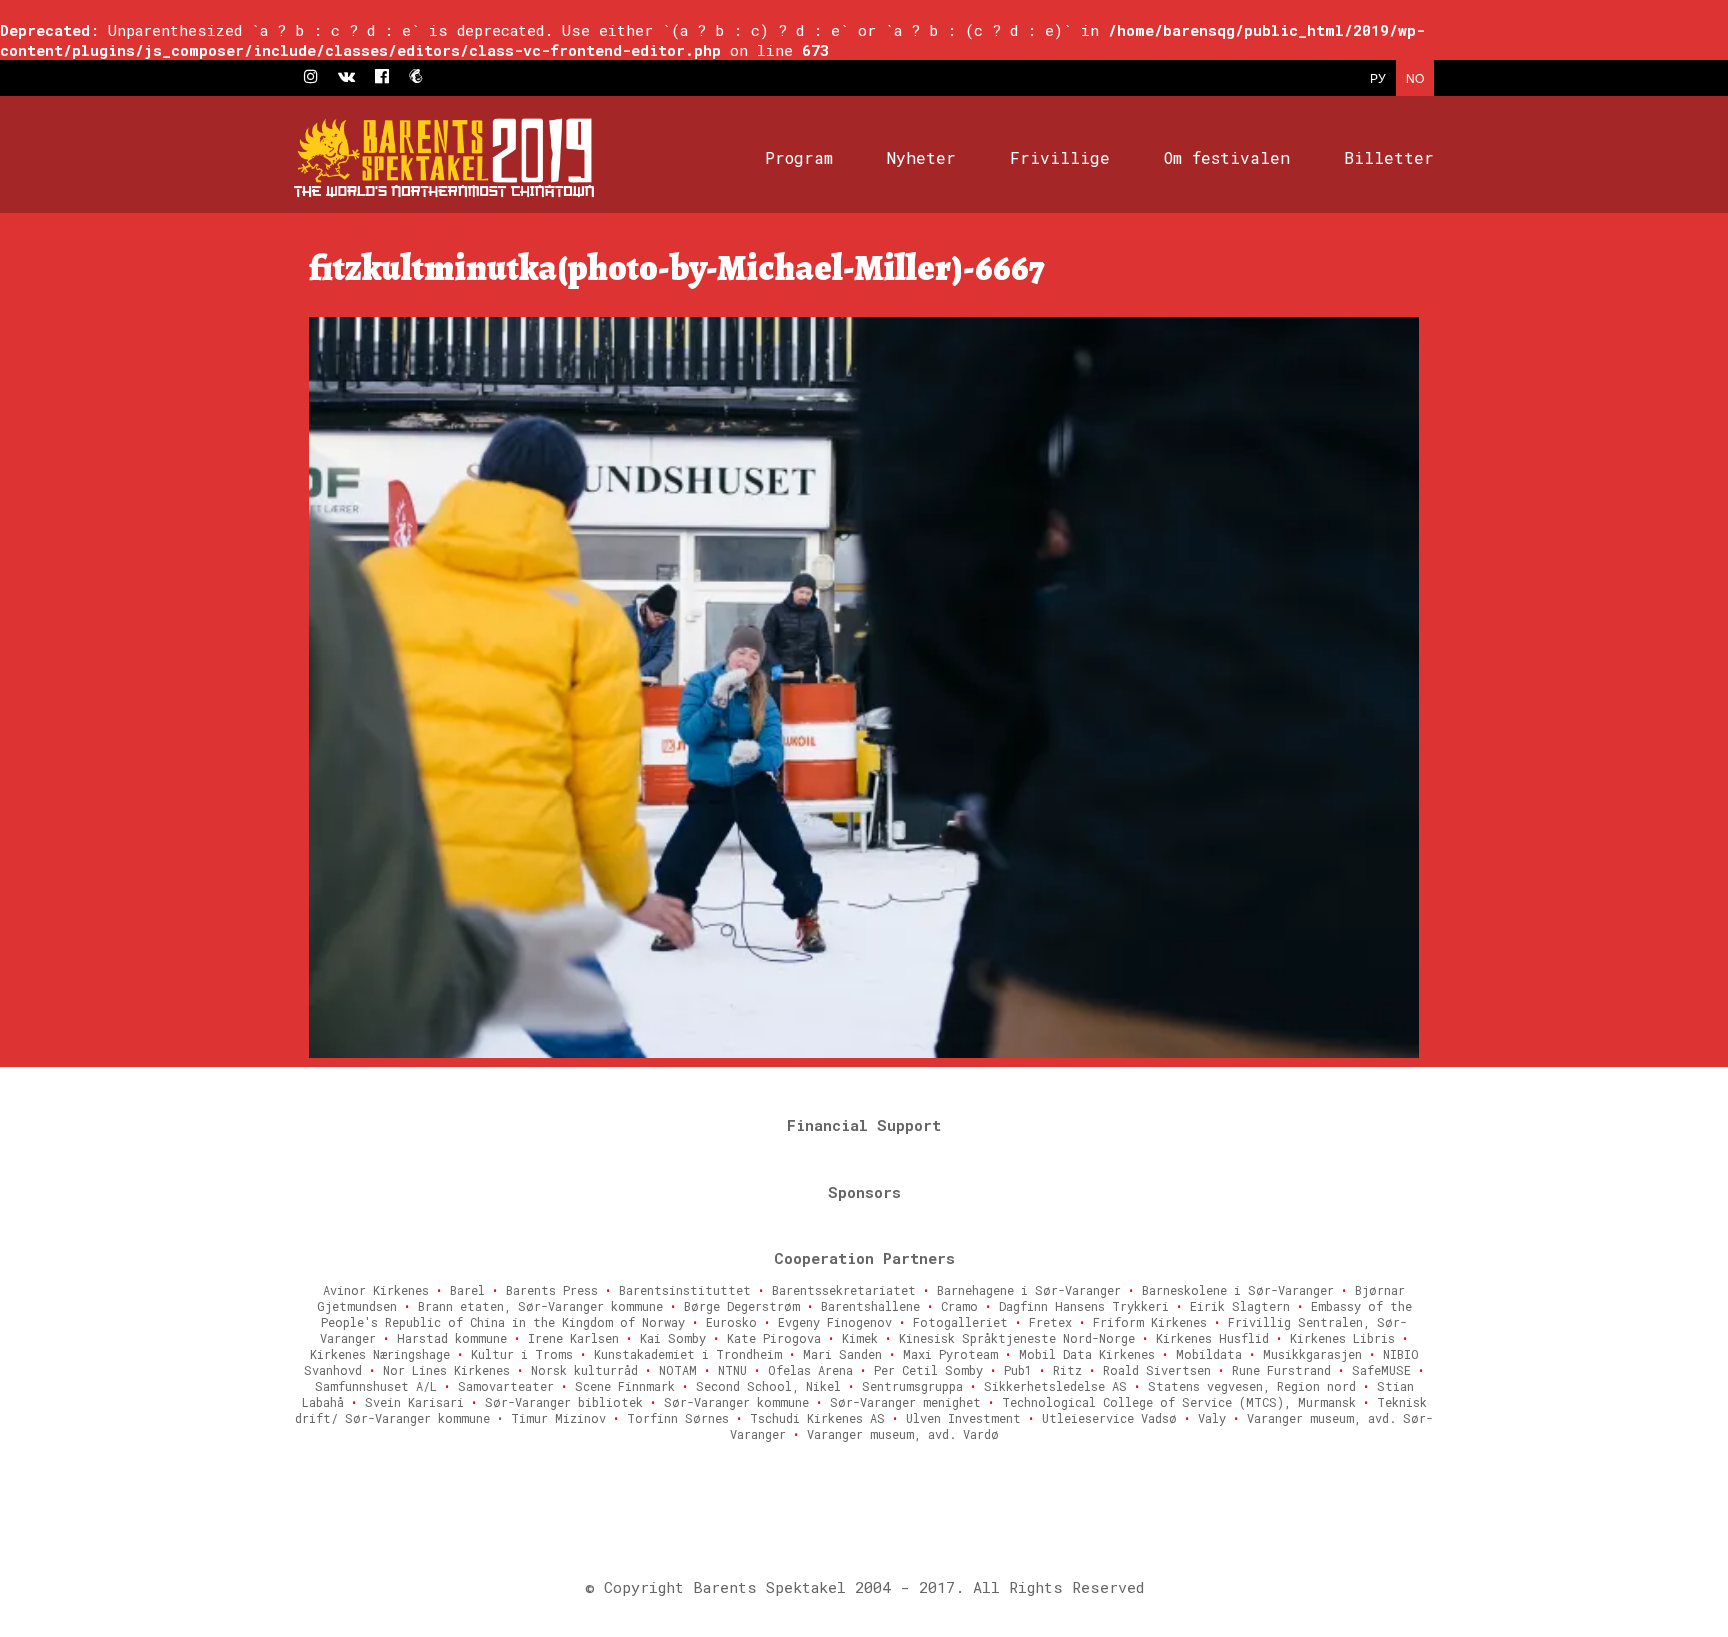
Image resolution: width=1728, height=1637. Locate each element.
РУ (1378, 77)
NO (1415, 77)
